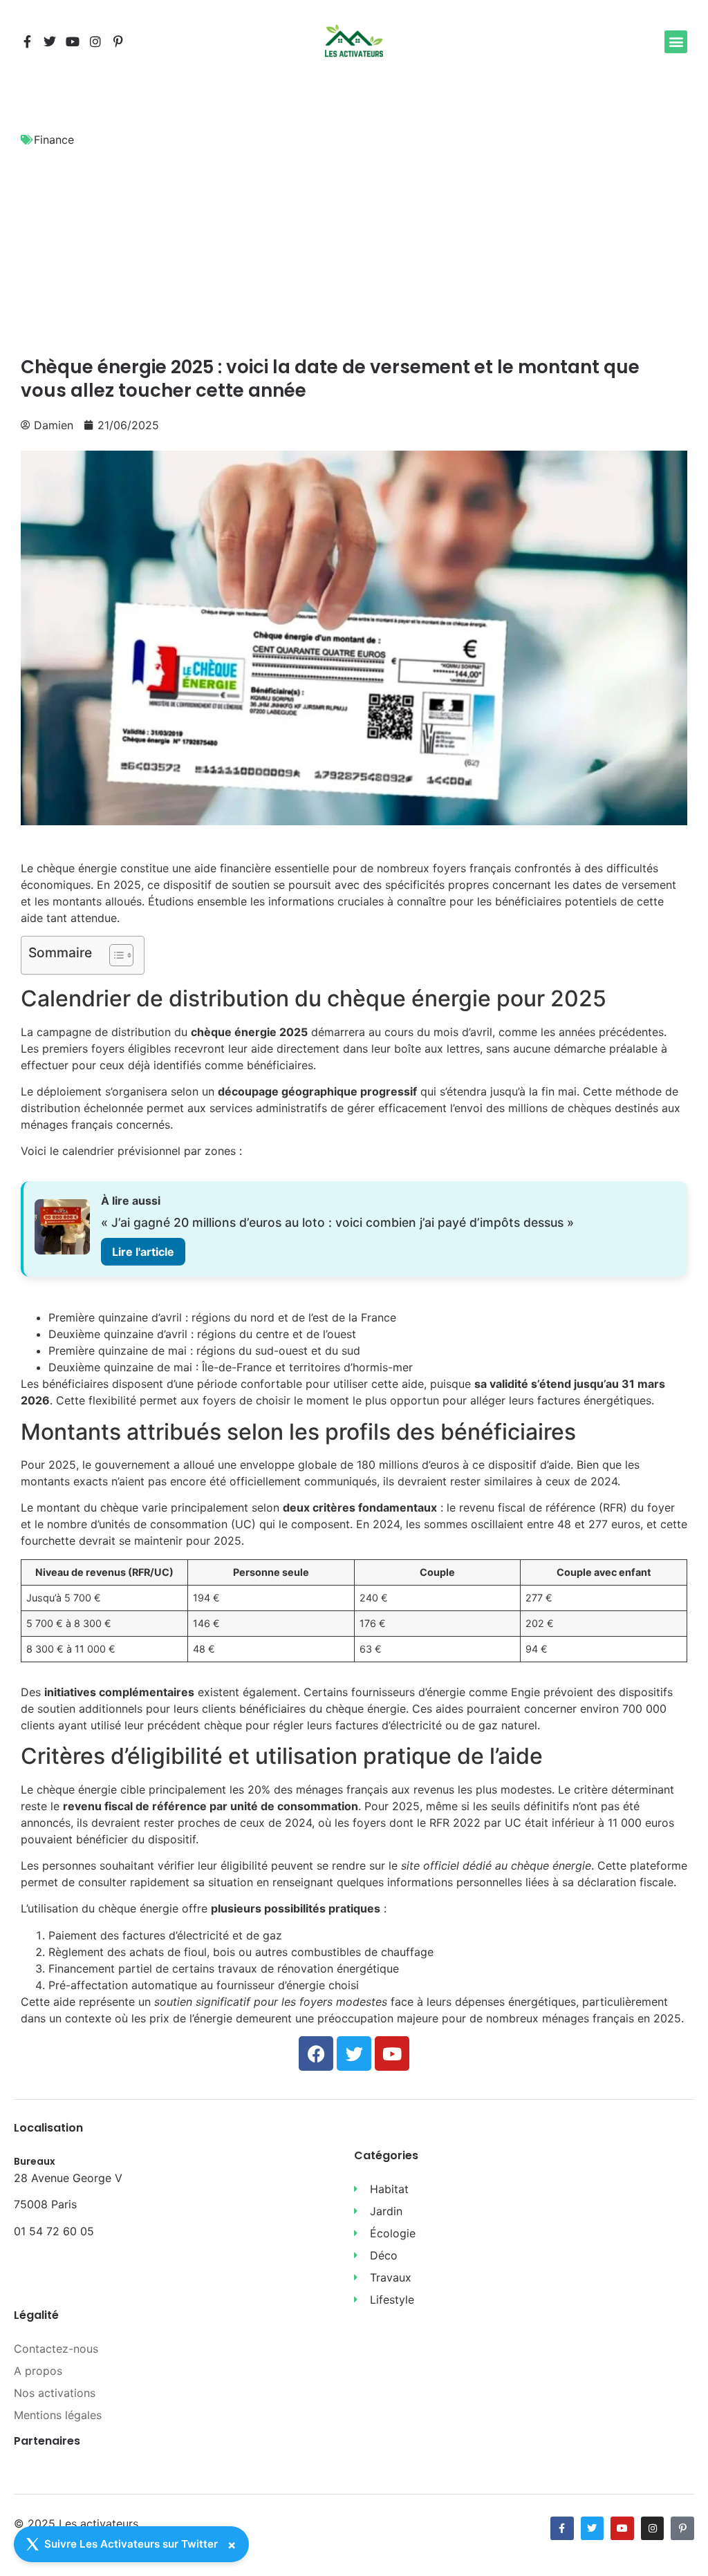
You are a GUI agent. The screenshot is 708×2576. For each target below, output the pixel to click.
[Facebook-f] (27, 41)
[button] (676, 42)
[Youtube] (73, 41)
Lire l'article (143, 1252)
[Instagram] (95, 41)
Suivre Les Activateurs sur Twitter (131, 2544)
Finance (54, 140)
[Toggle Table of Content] (114, 955)
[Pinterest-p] (118, 41)
